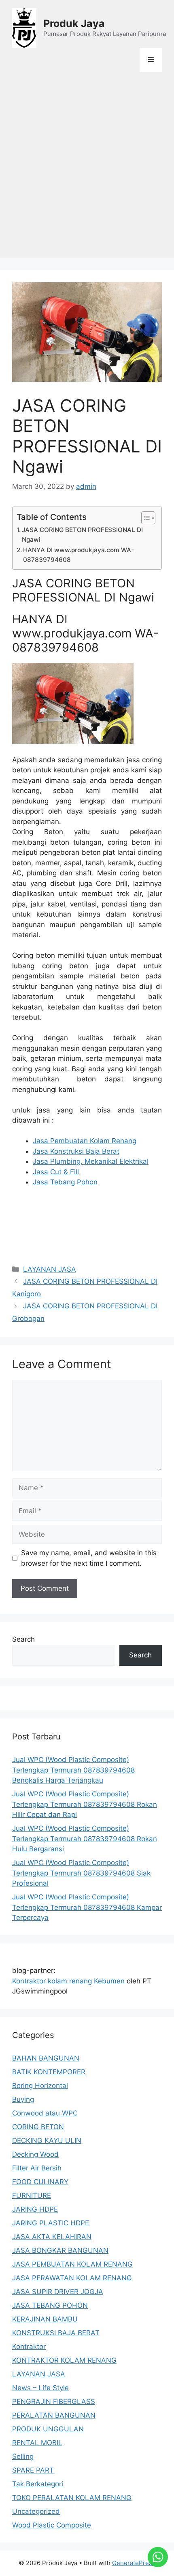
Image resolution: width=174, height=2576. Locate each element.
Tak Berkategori (38, 2484)
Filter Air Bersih (37, 2168)
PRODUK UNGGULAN (48, 2429)
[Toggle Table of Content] (144, 518)
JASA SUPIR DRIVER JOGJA (58, 2292)
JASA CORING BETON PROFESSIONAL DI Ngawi (82, 535)
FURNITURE (32, 2195)
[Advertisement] (87, 171)
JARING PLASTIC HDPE (51, 2223)
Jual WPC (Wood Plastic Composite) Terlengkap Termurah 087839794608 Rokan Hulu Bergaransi (85, 1839)
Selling (23, 2456)
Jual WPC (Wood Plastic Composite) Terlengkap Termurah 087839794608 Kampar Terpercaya (87, 1907)
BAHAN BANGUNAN (46, 2058)
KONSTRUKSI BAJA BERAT (56, 2333)
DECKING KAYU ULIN (47, 2141)
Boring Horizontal (40, 2086)
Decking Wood (35, 2154)
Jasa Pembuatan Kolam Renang (85, 1141)
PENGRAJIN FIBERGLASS (54, 2401)
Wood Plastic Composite (52, 2525)
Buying (23, 2099)
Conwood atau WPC (45, 2113)
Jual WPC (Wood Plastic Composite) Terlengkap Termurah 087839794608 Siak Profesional (81, 1873)
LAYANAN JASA (50, 1269)
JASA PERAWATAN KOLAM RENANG (72, 2278)
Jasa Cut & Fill (56, 1172)
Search (23, 1639)
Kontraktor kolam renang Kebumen (69, 1981)
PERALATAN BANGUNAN (54, 2415)
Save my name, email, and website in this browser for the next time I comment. (89, 1558)
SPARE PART (33, 2470)
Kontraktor (29, 2347)
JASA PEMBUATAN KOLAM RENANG (72, 2264)
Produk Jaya (74, 23)
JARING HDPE (35, 2209)
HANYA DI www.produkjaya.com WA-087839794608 (79, 555)
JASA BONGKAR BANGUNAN (60, 2250)
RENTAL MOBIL (37, 2443)
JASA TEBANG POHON (50, 2305)
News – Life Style (40, 2388)
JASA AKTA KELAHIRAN (52, 2237)
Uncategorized (36, 2511)
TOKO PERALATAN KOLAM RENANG (72, 2498)
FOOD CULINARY (40, 2182)
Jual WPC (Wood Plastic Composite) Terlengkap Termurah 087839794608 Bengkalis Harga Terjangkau (73, 1770)
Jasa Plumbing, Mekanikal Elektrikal (91, 1161)
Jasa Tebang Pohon (65, 1182)
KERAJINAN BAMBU (45, 2319)
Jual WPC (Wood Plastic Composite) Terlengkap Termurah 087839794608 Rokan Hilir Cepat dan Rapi (85, 1804)
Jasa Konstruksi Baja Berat (76, 1151)
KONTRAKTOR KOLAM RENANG (64, 2360)
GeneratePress (134, 2563)
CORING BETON (38, 2127)
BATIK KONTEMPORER (49, 2072)
